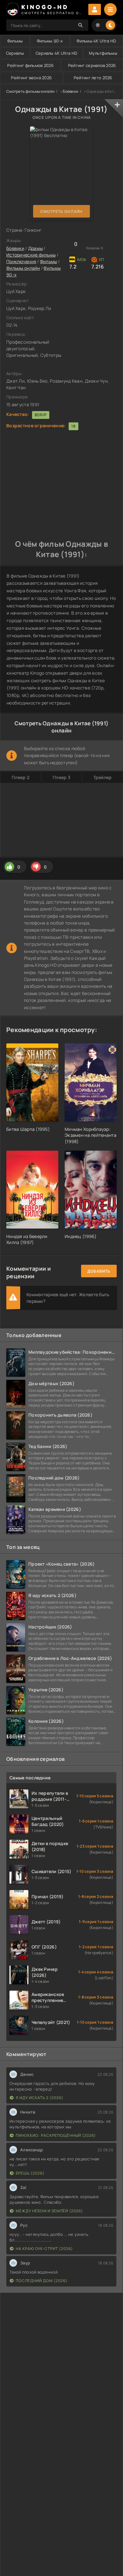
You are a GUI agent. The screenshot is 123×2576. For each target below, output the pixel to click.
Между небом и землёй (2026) (49, 2211)
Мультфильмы (103, 53)
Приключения (21, 261)
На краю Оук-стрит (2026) (44, 2249)
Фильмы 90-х (50, 41)
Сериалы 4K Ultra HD (56, 53)
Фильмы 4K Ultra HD (96, 41)
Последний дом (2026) (42, 2281)
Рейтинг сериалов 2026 (92, 65)
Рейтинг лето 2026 (93, 78)
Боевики (70, 91)
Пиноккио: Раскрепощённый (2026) (56, 2135)
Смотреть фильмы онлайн (30, 91)
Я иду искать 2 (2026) (40, 2098)
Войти (95, 9)
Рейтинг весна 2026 (31, 78)
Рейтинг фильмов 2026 (30, 65)
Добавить (99, 1271)
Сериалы (15, 53)
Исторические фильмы (31, 255)
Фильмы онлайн (23, 268)
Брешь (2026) (30, 2173)
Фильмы (15, 41)
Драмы (35, 248)
